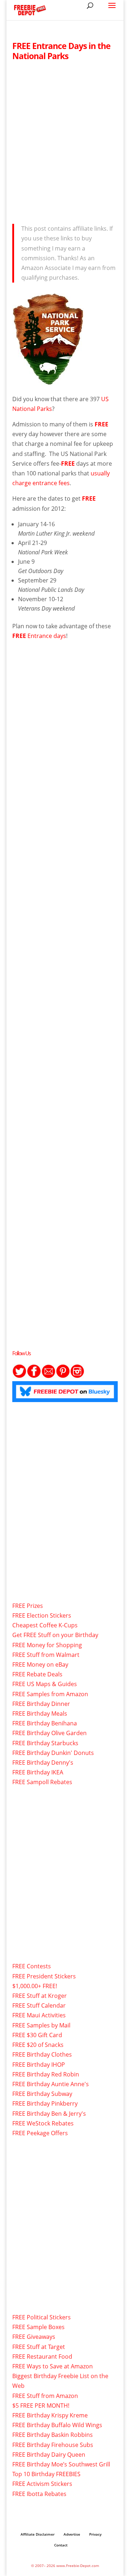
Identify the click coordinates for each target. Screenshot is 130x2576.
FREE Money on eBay (40, 1664)
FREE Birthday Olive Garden (49, 1733)
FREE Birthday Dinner (41, 1704)
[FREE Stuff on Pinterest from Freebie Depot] (63, 1376)
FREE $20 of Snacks (38, 2045)
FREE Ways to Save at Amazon (53, 2366)
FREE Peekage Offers (40, 2133)
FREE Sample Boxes (38, 2327)
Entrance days (39, 636)
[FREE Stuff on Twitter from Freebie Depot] (19, 1376)
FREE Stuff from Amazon (45, 2396)
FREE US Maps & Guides (45, 1684)
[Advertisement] (65, 140)
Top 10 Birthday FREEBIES (46, 2474)
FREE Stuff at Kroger (40, 1996)
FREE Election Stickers (42, 1615)
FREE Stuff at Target (39, 2347)
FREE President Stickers (44, 1976)
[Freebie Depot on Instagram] (77, 1376)
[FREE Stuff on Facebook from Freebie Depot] (34, 1376)
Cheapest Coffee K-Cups (45, 1625)
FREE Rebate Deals (37, 1674)
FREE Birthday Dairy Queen (49, 2455)
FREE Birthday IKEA (38, 1772)
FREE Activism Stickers (42, 2484)
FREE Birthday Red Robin (46, 2074)
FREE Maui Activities (39, 2015)
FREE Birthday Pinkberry (45, 2103)
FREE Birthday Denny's (43, 1763)
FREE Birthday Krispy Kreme (50, 2415)
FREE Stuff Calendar (39, 2005)
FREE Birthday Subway (42, 2094)
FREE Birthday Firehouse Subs (53, 2445)
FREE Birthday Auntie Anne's (51, 2084)
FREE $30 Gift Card (37, 2035)
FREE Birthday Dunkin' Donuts (53, 1753)
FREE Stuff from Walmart (46, 1655)
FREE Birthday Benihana (45, 1723)
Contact (61, 2545)
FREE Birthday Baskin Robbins (53, 2435)
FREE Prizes (28, 1606)
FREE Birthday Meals (40, 1713)
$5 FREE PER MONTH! (41, 2406)
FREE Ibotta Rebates (39, 2494)
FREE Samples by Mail (41, 2025)
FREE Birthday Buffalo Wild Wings (57, 2425)
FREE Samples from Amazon (50, 1694)
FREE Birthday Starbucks (45, 1743)
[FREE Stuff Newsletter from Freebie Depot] (48, 1376)
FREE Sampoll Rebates (42, 1782)
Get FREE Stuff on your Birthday (55, 1635)
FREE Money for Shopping (47, 1645)
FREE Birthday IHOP (39, 2065)
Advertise (72, 2534)
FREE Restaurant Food (42, 2356)
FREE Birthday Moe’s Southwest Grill (61, 2464)
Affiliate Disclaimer (38, 2534)
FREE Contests (32, 1966)
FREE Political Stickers (42, 2317)
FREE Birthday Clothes (42, 2054)
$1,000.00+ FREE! (35, 1986)
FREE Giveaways (34, 2337)
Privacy (95, 2534)
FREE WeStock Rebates (43, 2123)
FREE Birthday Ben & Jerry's (49, 2114)
